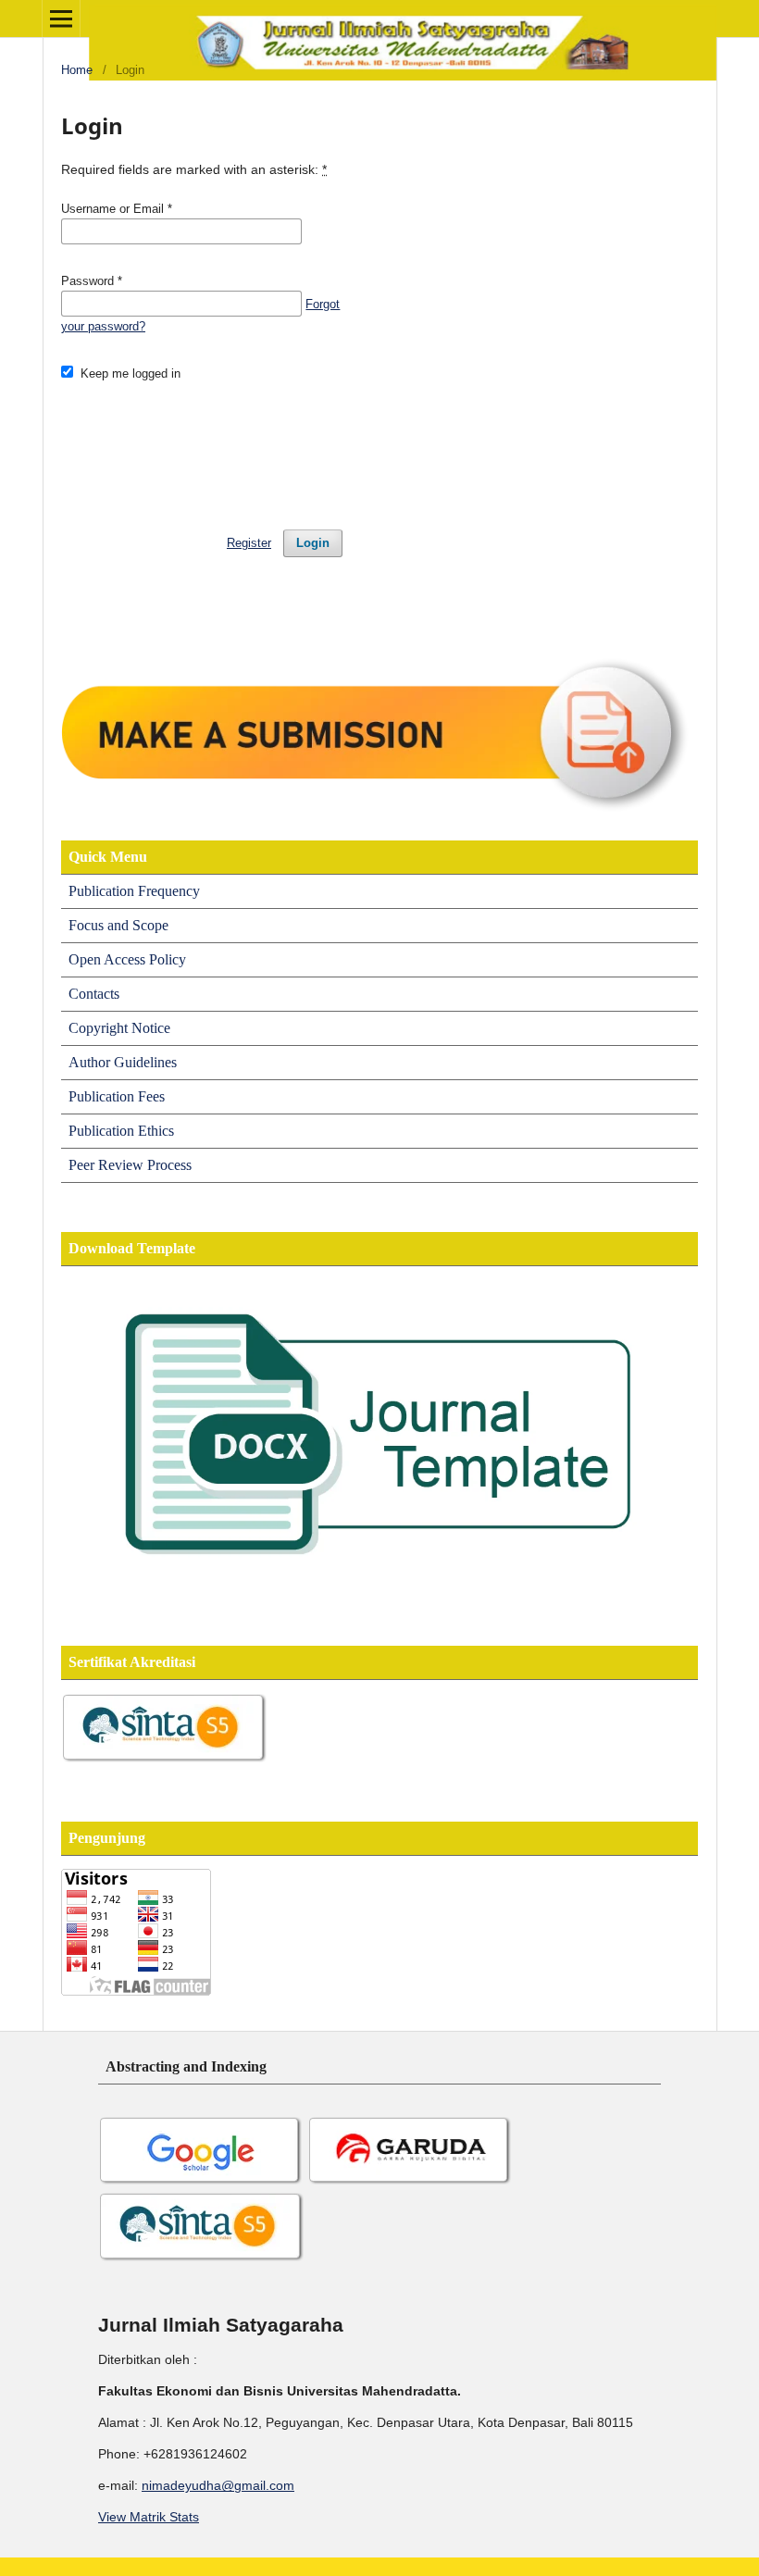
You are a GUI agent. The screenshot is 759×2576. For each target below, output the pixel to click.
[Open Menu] (61, 19)
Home (77, 70)
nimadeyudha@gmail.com (218, 2485)
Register (249, 543)
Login (313, 543)
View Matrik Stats (149, 2517)
